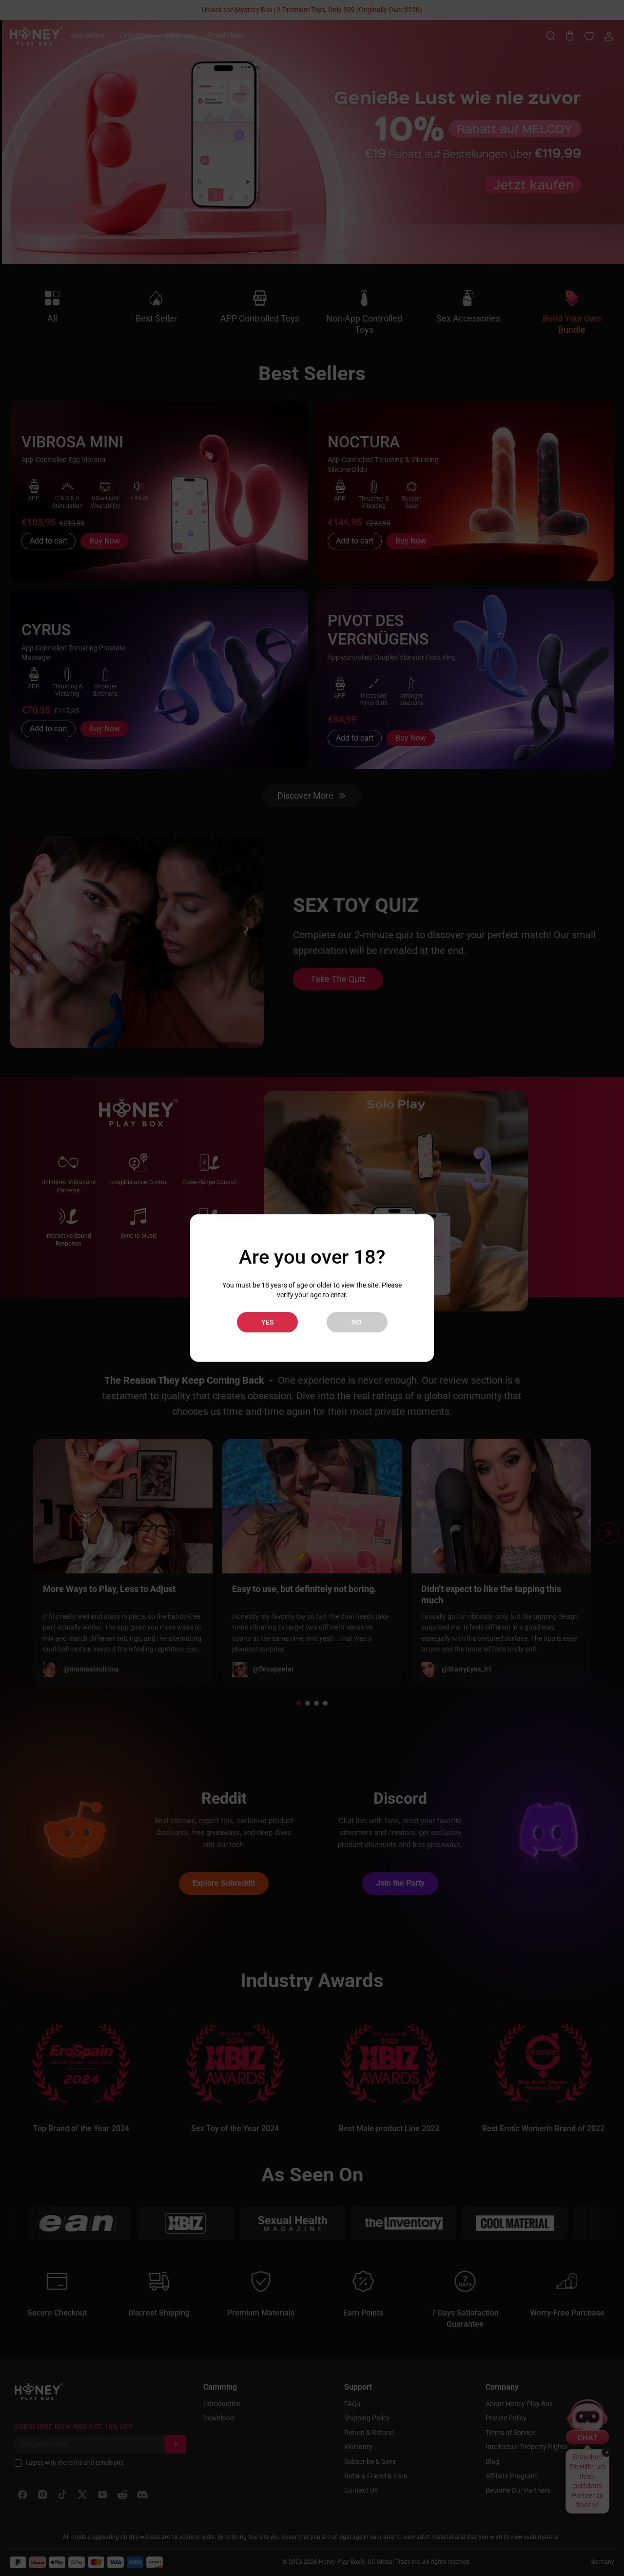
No (357, 1322)
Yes (267, 1322)
